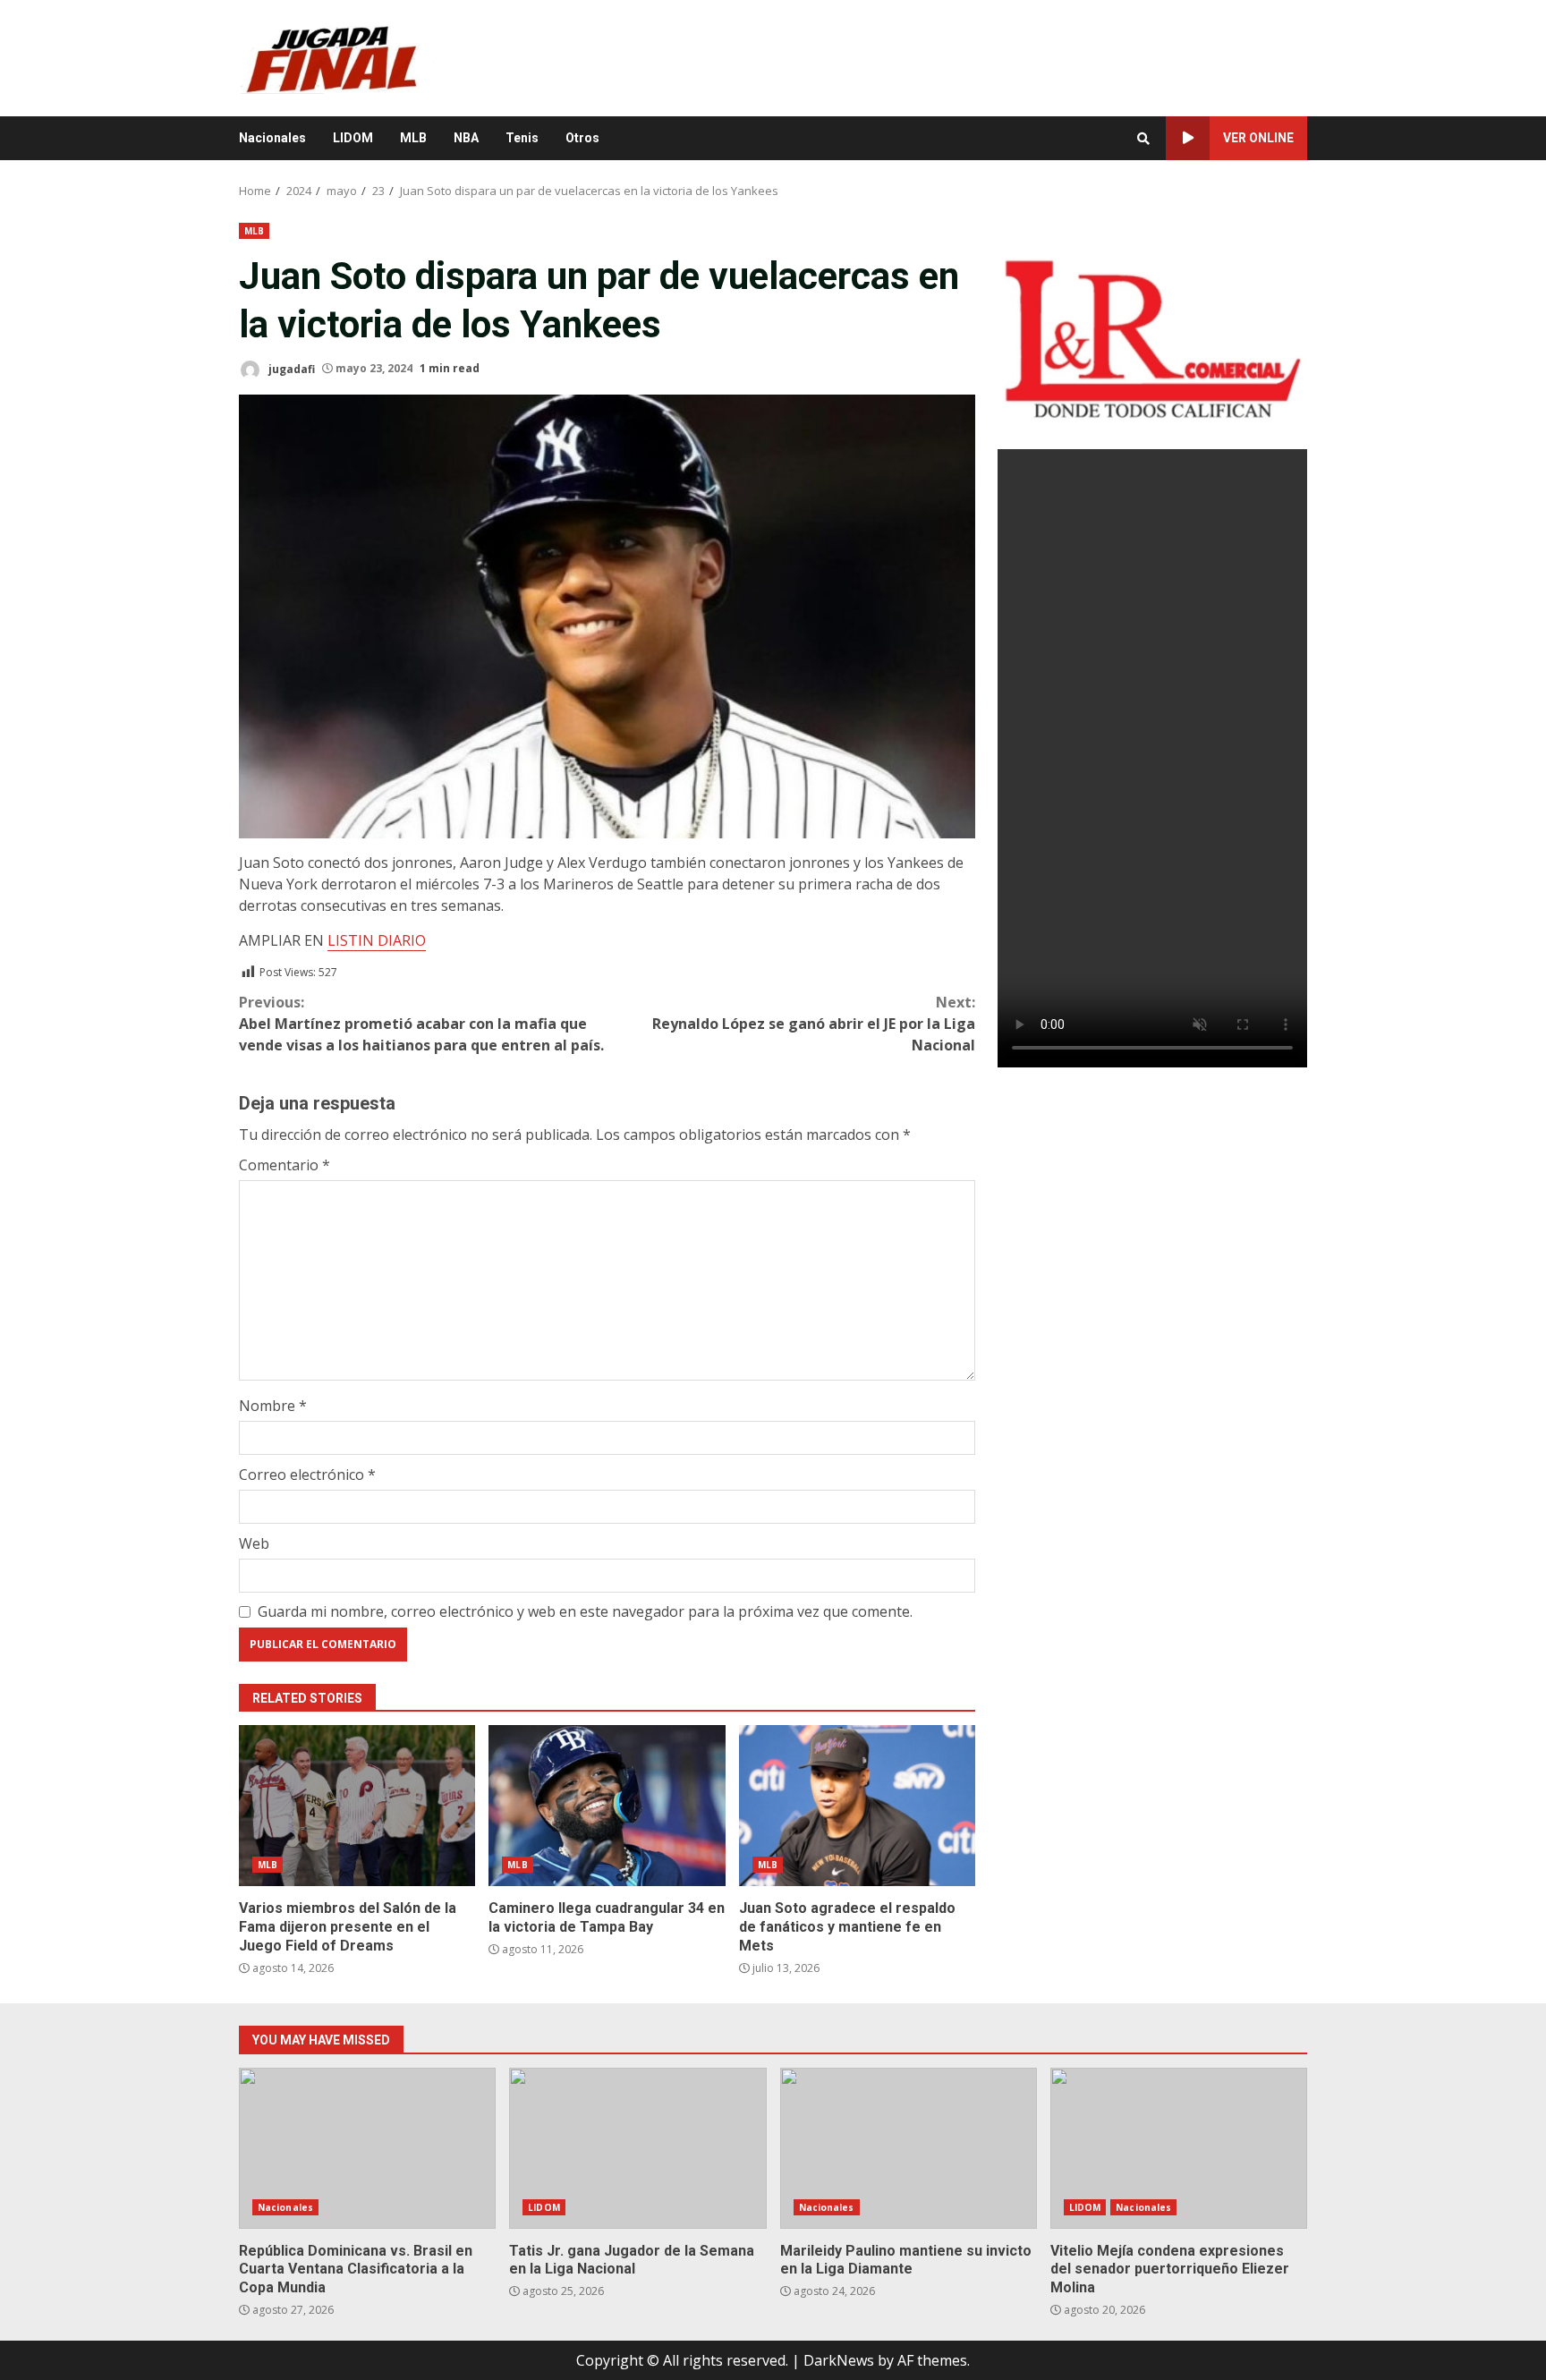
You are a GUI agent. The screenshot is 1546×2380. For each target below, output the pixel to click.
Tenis (522, 138)
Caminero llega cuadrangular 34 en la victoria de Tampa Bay (607, 1806)
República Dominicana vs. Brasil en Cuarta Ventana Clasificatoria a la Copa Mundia (367, 2148)
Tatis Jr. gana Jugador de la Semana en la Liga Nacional (637, 2148)
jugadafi (290, 368)
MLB (413, 138)
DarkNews (839, 2360)
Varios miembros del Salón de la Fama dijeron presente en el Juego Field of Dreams (357, 1806)
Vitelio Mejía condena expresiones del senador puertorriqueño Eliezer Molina (1179, 2148)
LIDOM (353, 138)
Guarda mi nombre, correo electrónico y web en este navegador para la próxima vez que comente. (585, 1611)
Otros (582, 138)
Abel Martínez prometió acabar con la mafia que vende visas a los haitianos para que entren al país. (421, 1024)
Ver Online (1258, 138)
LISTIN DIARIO (377, 940)
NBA (466, 138)
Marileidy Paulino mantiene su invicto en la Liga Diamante (909, 2148)
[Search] (1143, 139)
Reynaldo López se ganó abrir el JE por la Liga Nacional (814, 1024)
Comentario (285, 1165)
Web (254, 1543)
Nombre (273, 1406)
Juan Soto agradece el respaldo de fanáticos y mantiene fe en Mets (857, 1806)
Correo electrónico (307, 1475)
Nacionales (272, 138)
